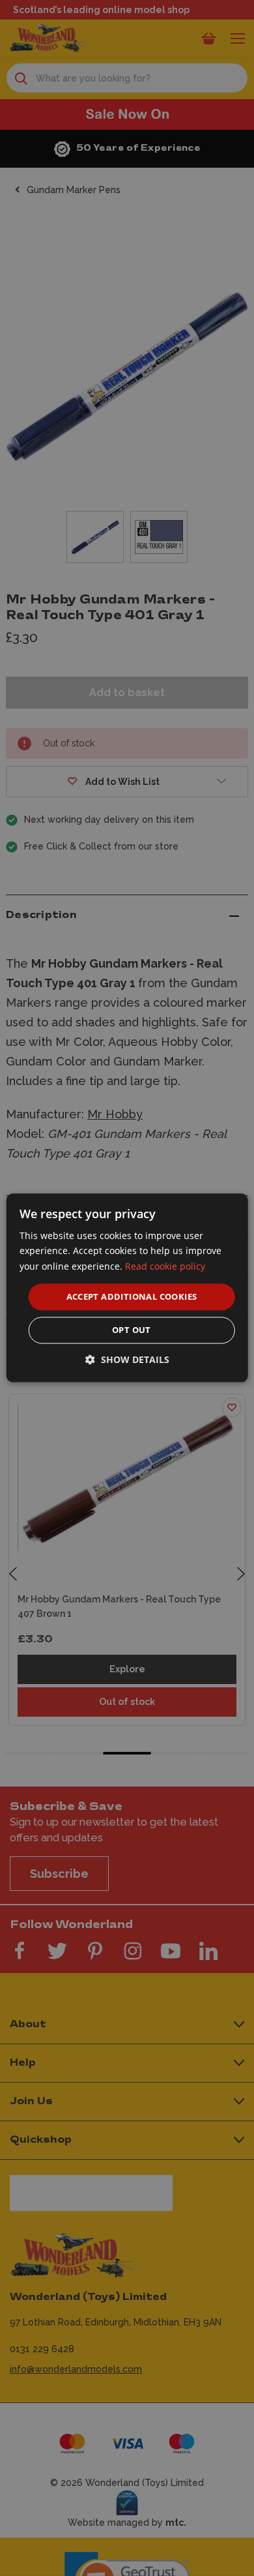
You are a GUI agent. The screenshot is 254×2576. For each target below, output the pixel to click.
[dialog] (127, 1288)
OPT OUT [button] (132, 1330)
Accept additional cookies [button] (132, 1296)
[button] (127, 1360)
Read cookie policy (165, 1266)
